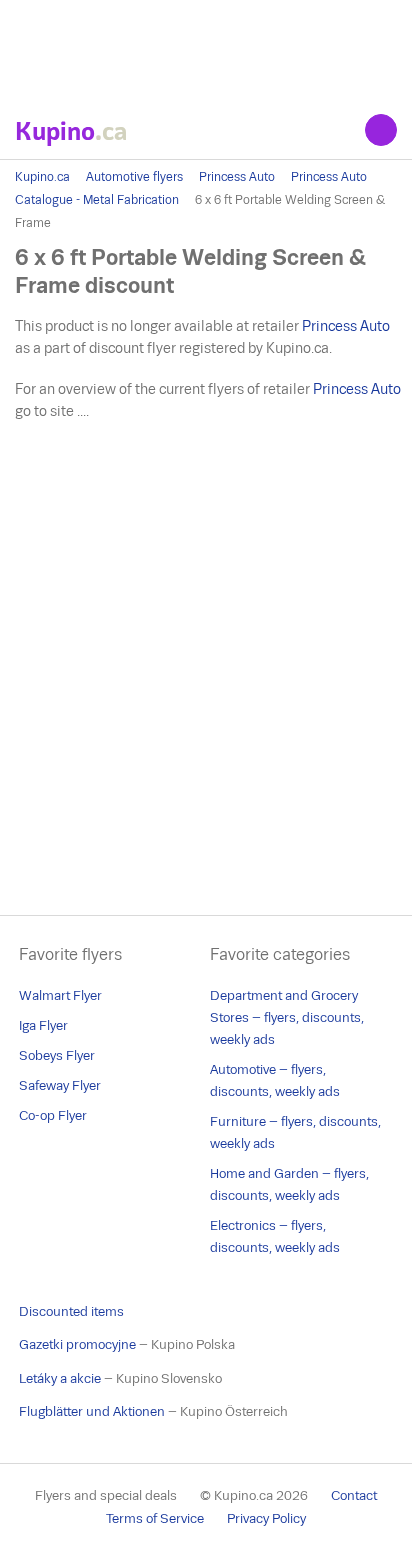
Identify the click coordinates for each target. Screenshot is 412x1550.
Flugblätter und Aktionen (92, 1411)
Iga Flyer (43, 1025)
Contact (354, 1495)
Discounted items (71, 1311)
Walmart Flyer (60, 995)
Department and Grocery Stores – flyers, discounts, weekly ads (287, 1017)
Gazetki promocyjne (77, 1344)
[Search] (381, 130)
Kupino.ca (42, 177)
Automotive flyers (134, 177)
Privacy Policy (266, 1518)
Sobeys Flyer (57, 1055)
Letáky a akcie (60, 1378)
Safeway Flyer (60, 1085)
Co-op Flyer (53, 1115)
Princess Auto (237, 177)
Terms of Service (155, 1518)
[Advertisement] (206, 50)
